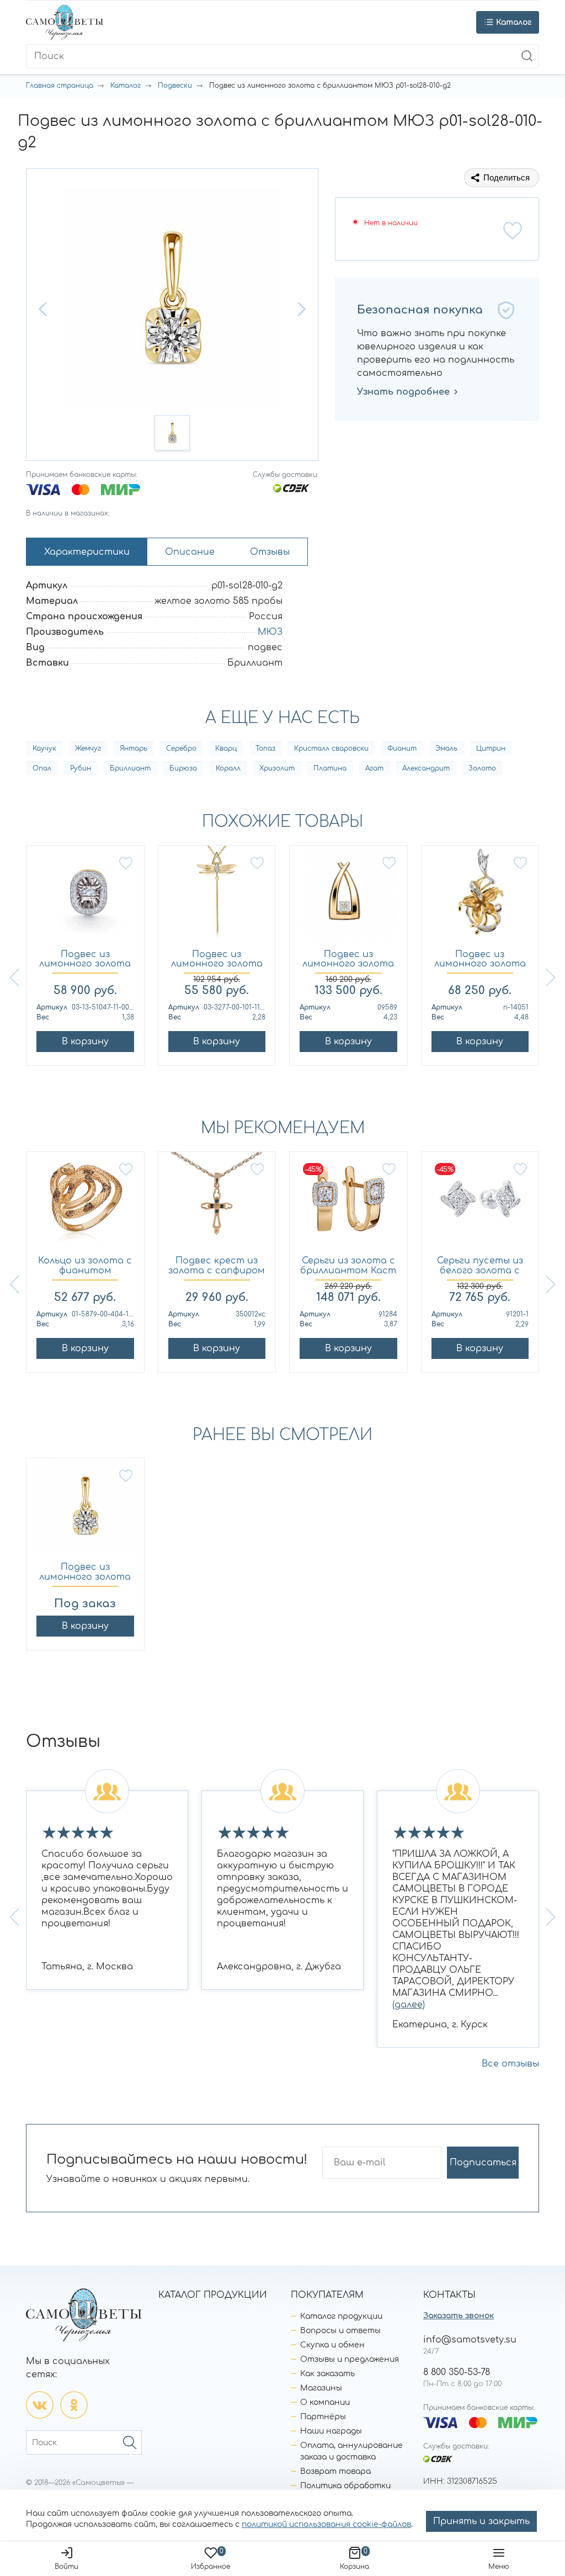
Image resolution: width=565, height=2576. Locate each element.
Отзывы (270, 552)
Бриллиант (130, 768)
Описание (190, 552)
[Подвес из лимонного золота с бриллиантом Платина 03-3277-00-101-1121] (217, 898)
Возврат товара (335, 2471)
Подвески (175, 86)
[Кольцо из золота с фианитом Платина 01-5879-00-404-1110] (85, 1204)
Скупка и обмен (332, 2345)
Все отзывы (510, 2064)
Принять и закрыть (481, 2521)
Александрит (426, 768)
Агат (374, 768)
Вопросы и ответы (340, 2331)
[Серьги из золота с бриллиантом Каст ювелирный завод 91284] (348, 1204)
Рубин (81, 768)
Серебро (181, 748)
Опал (42, 768)
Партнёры (323, 2417)
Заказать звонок (459, 2316)
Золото (482, 768)
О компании (325, 2402)
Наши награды (331, 2431)
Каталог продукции (341, 2316)
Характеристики (87, 552)
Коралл (228, 768)
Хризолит (277, 768)
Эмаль (446, 748)
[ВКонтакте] (40, 2405)
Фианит (402, 748)
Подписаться (483, 2163)
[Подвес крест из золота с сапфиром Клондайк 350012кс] (217, 1204)
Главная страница (60, 86)
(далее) (409, 2005)
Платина (330, 768)
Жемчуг (88, 748)
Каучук (44, 748)
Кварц (226, 748)
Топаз (265, 748)
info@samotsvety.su (470, 2340)
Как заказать (327, 2374)
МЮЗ (270, 632)
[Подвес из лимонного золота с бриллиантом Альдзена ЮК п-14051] (480, 898)
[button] (44, 309)
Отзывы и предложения (350, 2359)
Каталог (126, 86)
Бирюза (183, 768)
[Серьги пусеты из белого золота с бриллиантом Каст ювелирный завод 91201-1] (480, 1204)
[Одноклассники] (74, 2405)
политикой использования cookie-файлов (326, 2524)
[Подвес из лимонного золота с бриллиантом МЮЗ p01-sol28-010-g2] (85, 1510)
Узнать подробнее (403, 392)
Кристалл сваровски (331, 748)
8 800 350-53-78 (457, 2372)
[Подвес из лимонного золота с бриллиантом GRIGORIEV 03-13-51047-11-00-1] (85, 898)
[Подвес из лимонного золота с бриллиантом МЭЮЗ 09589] (348, 898)
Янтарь (134, 748)
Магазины (321, 2388)
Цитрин (491, 748)
